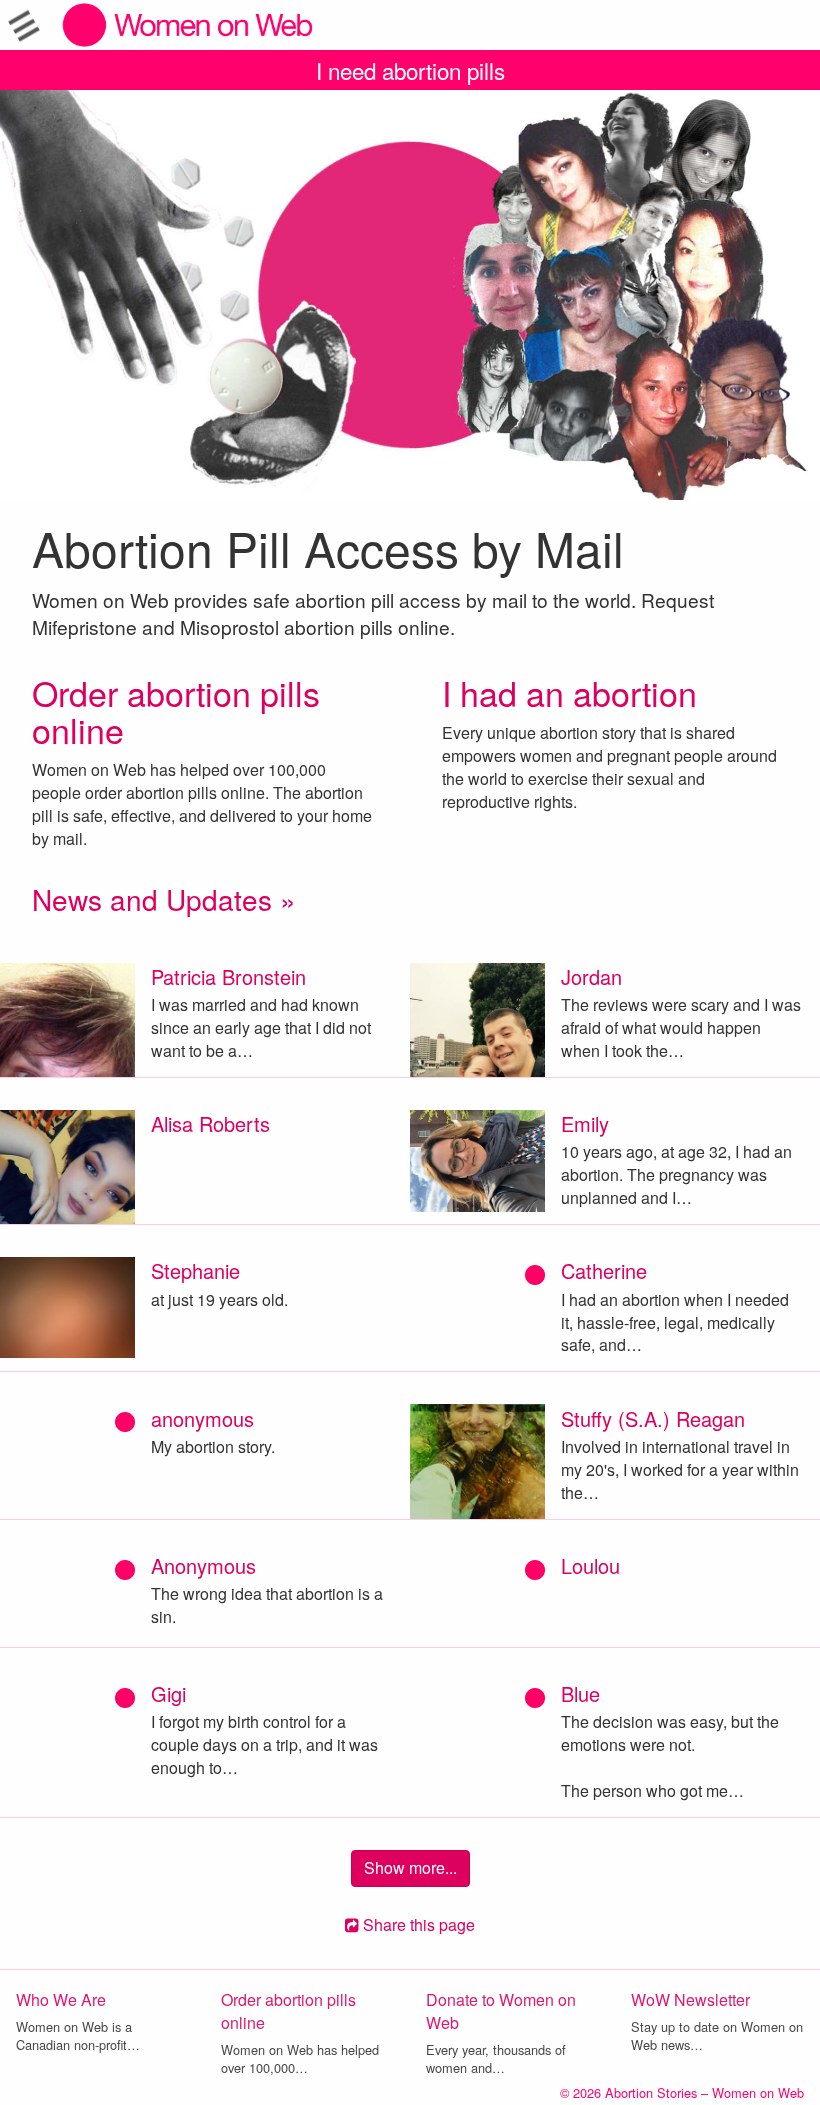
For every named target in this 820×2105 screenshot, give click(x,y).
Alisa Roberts (210, 1123)
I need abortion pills (410, 70)
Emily (585, 1123)
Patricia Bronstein (228, 976)
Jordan (591, 976)
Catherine (604, 1270)
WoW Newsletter (690, 1999)
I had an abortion (569, 692)
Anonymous (203, 1565)
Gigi (168, 1693)
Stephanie (195, 1270)
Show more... (410, 1867)
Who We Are (61, 1999)
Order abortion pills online (176, 711)
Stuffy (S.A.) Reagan (653, 1418)
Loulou (590, 1565)
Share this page (417, 1924)
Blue (580, 1693)
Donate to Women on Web (501, 2011)
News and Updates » (164, 899)
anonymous (202, 1418)
